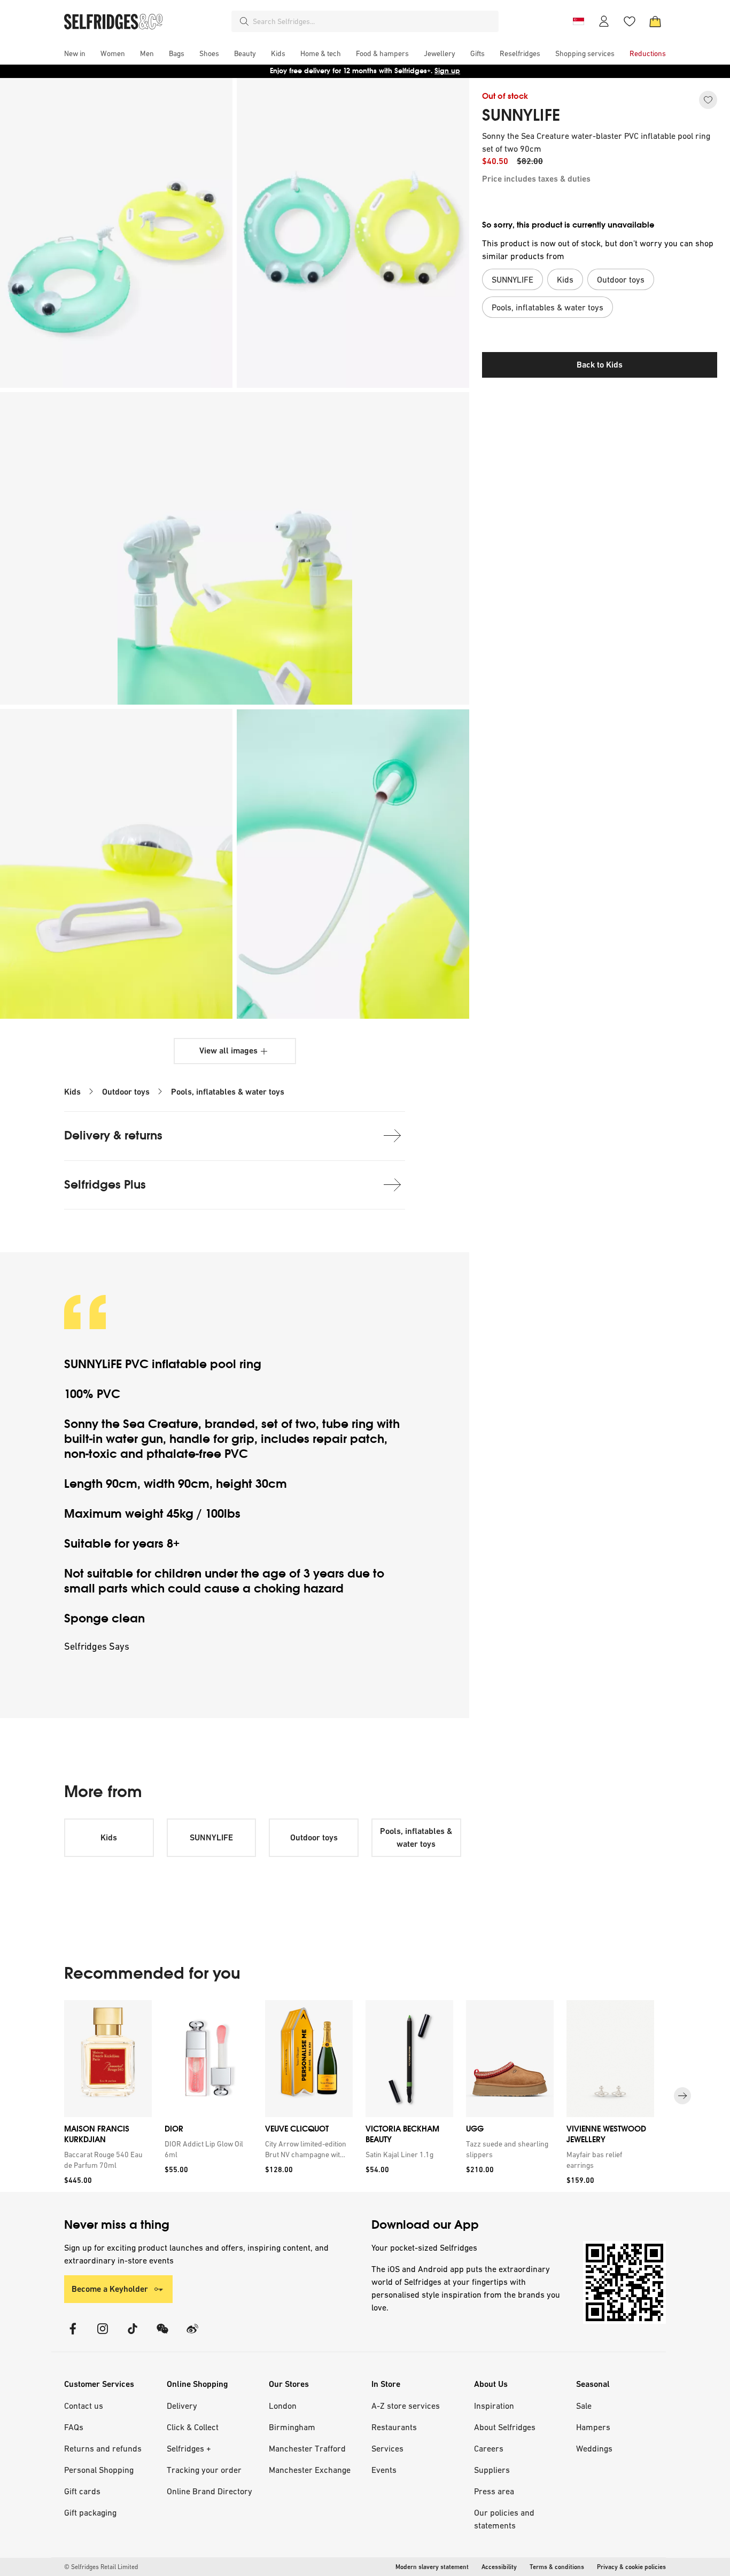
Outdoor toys (126, 1092)
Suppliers (492, 2470)
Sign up (447, 71)
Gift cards (82, 2491)
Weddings (594, 2448)
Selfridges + (189, 2448)
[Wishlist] (630, 21)
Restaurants (394, 2427)
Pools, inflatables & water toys (228, 1092)
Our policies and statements (504, 2519)
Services (387, 2448)
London (283, 2406)
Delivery (182, 2406)
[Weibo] (192, 2335)
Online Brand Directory (209, 2491)
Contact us (84, 2406)
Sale (584, 2406)
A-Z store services (406, 2406)
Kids (72, 1092)
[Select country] (578, 21)
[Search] (244, 21)
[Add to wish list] (708, 100)
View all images (228, 1051)
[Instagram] (103, 2335)
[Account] (604, 21)
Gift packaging (90, 2512)
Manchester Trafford (307, 2448)
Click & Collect (193, 2427)
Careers (489, 2448)
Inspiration (494, 2406)
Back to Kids (600, 365)
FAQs (74, 2427)
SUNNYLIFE (521, 115)
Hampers (593, 2427)
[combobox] (374, 21)
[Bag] (655, 21)
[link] (106, 2160)
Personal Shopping (99, 2470)
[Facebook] (73, 2335)
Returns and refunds (103, 2448)
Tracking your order (204, 2470)
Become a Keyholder (110, 2289)
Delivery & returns (113, 1135)
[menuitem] (75, 53)
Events (384, 2470)
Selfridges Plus (105, 1185)
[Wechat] (162, 2335)
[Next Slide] (682, 2096)
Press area (494, 2491)
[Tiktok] (133, 2335)
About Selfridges (505, 2427)
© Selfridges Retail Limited (101, 2567)
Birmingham (292, 2427)
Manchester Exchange (310, 2470)
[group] (365, 2096)
